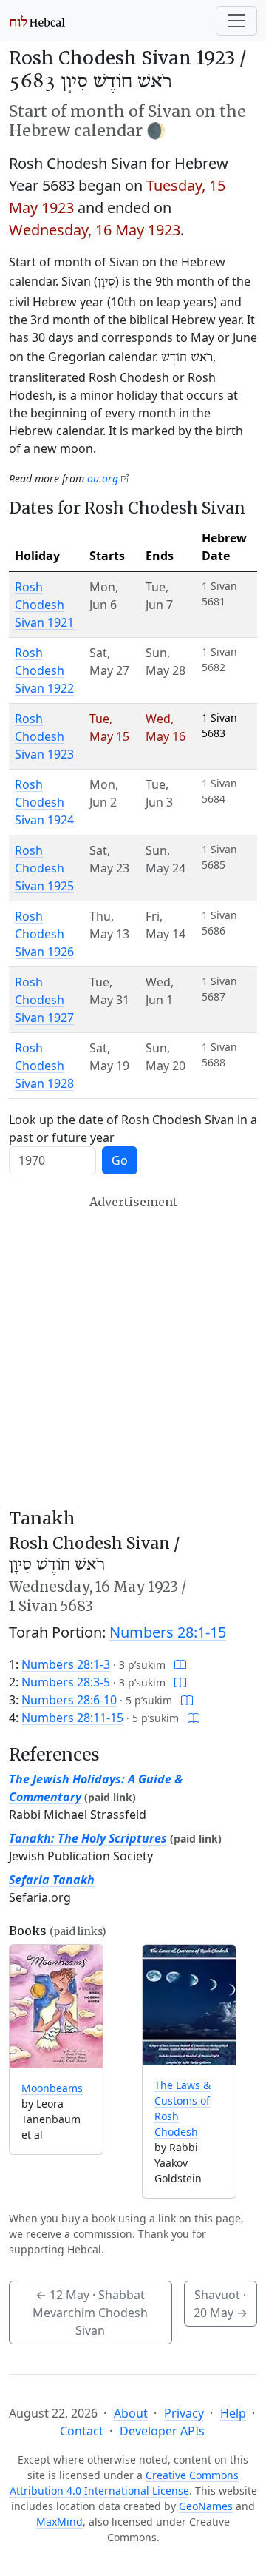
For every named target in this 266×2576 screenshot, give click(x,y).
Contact (82, 2431)
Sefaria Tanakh (52, 1880)
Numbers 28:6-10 (69, 1700)
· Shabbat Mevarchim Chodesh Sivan (90, 2313)
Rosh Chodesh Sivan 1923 (44, 736)
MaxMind (59, 2522)
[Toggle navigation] (236, 21)
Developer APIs (162, 2431)
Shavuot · (221, 2304)
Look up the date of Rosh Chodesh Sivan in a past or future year (133, 1129)
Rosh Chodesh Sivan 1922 (44, 670)
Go (120, 1160)
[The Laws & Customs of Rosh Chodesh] (189, 2005)
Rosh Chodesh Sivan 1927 (44, 1000)
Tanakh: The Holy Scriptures (88, 1838)
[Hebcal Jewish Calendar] (37, 21)
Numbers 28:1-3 (66, 1664)
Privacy (184, 2413)
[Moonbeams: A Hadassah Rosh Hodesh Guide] (56, 2007)
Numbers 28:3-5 (66, 1682)
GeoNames (206, 2506)
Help (233, 2413)
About (131, 2413)
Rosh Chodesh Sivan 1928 (44, 1066)
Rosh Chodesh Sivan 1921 (44, 605)
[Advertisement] (133, 1352)
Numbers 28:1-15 (168, 1632)
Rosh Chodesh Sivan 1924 (44, 802)
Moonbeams (52, 2088)
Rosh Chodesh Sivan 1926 (44, 934)
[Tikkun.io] (180, 1664)
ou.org (103, 478)
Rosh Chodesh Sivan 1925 (44, 868)
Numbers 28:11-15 (72, 1718)
